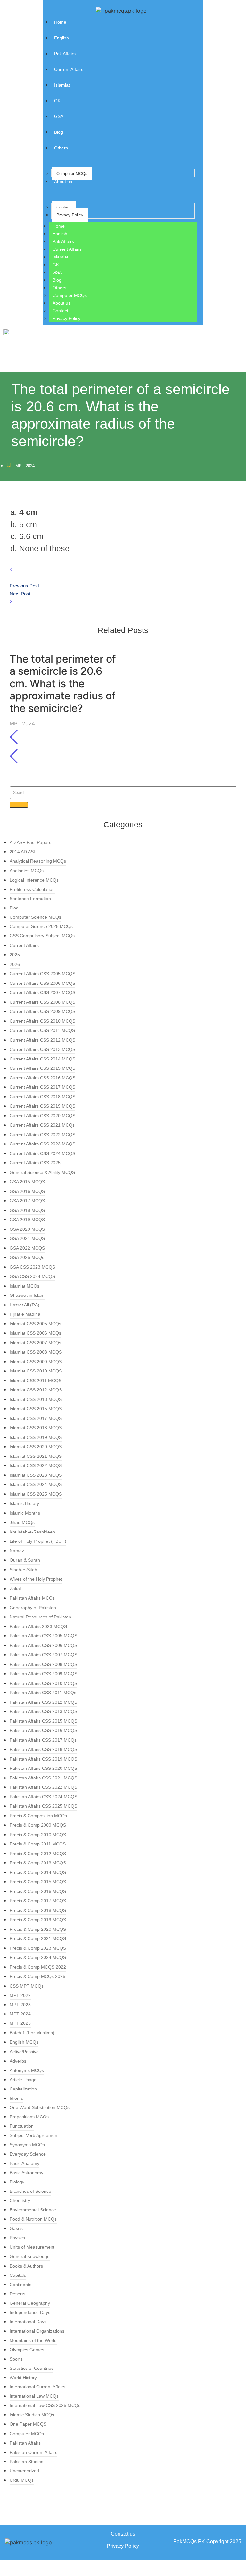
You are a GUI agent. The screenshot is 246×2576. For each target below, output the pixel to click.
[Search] (19, 805)
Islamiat (60, 257)
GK (56, 265)
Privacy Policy (70, 215)
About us (61, 303)
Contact (64, 207)
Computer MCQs (72, 174)
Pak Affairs (63, 241)
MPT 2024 (25, 466)
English (60, 234)
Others (59, 288)
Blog (57, 280)
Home (59, 226)
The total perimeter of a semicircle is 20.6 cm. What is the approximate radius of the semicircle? (63, 684)
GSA (57, 272)
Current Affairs (67, 249)
